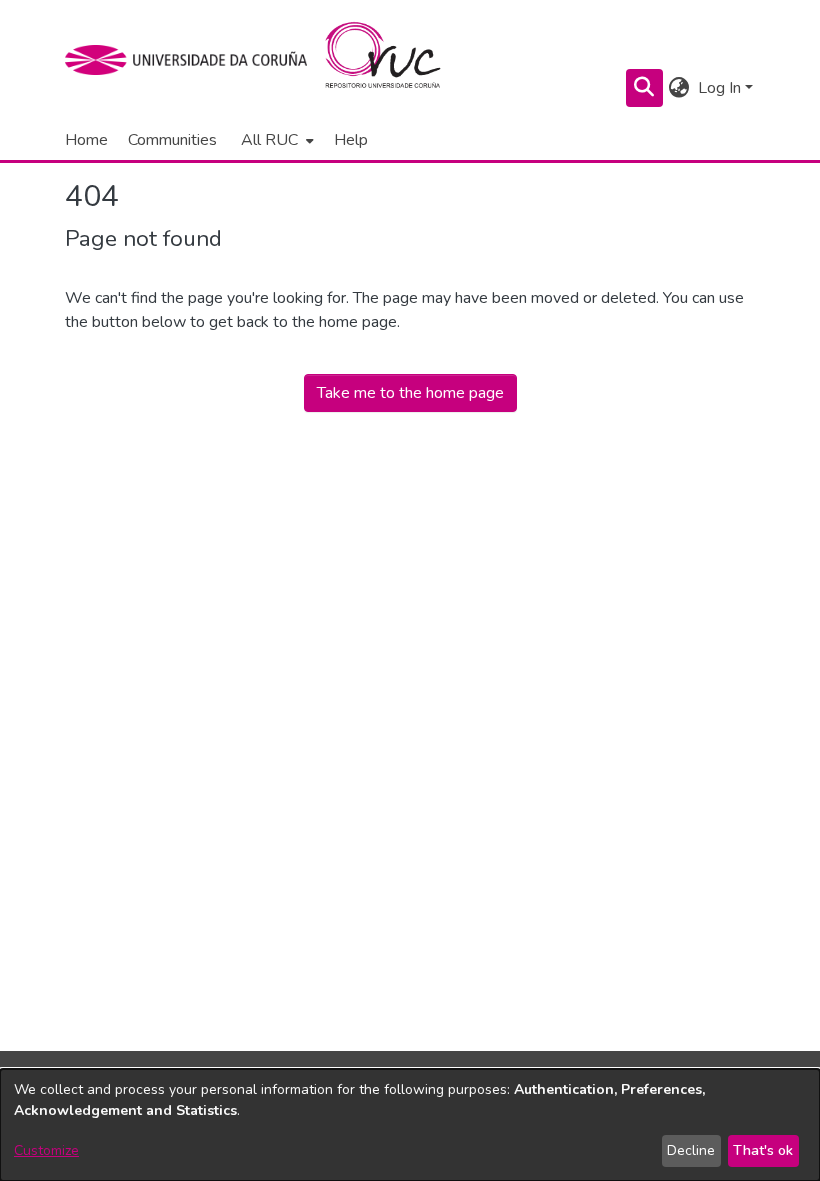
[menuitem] (275, 140)
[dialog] (410, 1125)
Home (86, 140)
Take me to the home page (410, 393)
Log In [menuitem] (719, 88)
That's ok (763, 1150)
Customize (46, 1150)
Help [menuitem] (351, 140)
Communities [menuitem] (172, 140)
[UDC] (192, 60)
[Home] (394, 60)
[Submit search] (644, 88)
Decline (691, 1150)
